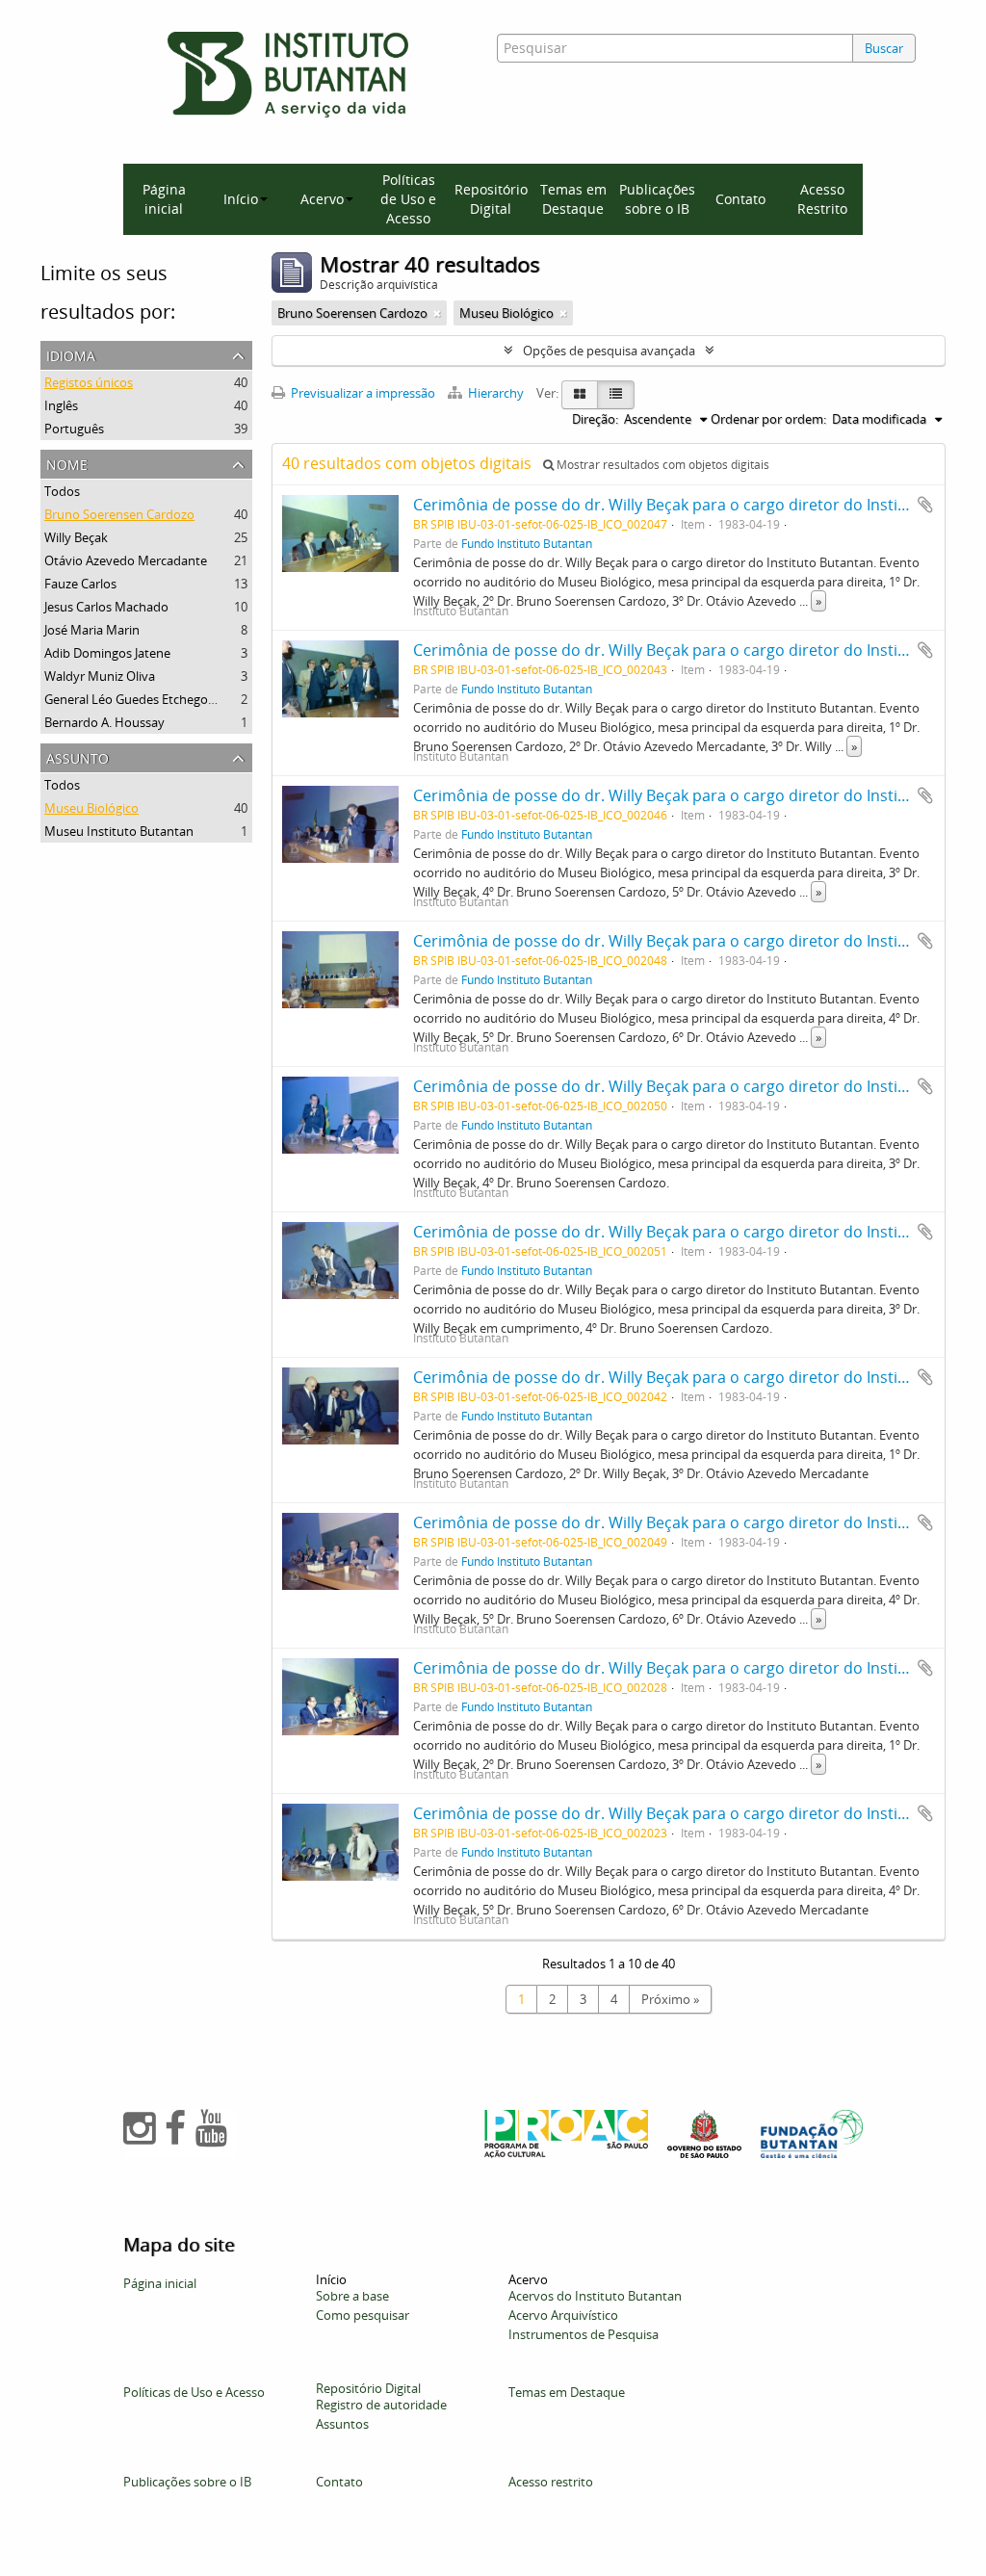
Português (74, 429)
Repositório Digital (491, 199)
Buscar (884, 48)
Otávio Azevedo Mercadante (126, 560)
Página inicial (164, 199)
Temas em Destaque (573, 199)
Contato (740, 199)
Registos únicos (89, 382)
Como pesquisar (363, 2315)
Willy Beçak (76, 537)
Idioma (71, 354)
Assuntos (342, 2424)
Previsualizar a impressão (362, 393)
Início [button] (241, 199)
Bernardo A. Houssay (104, 722)
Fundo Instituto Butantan (527, 543)
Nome (67, 463)
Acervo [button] (322, 199)
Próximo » (670, 1999)
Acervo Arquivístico (563, 2315)
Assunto (78, 756)
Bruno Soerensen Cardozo (119, 514)
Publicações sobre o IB (657, 199)
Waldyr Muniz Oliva (100, 676)
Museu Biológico (91, 808)
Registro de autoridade (381, 2405)
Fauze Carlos (80, 584)
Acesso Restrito (822, 199)
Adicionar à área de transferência (925, 505)
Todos (62, 491)
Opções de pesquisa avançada (609, 351)
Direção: (595, 419)
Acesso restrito (551, 2482)
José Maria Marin (92, 630)
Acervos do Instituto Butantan (595, 2296)
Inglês (61, 405)
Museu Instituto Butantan (119, 831)
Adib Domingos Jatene (107, 653)
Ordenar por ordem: (768, 419)
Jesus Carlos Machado (106, 607)
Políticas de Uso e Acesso (408, 199)
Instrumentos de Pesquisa (584, 2334)
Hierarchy (496, 393)
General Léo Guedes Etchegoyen (137, 699)
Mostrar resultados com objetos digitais (662, 465)
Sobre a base (352, 2296)
